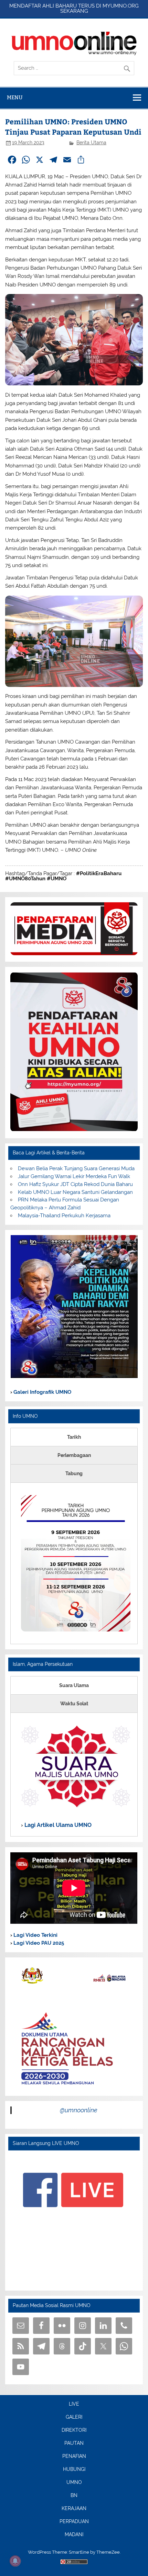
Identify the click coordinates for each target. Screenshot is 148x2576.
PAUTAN (74, 2443)
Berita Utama (91, 143)
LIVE (74, 2404)
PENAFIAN (74, 2456)
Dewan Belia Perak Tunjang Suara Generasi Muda (76, 1168)
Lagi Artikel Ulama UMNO (57, 1825)
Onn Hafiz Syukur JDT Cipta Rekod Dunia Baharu (75, 1184)
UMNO (74, 2483)
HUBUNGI (74, 2470)
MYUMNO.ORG (121, 6)
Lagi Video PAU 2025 (38, 1943)
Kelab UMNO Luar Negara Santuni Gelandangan (75, 1192)
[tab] (74, 1437)
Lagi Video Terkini (35, 1935)
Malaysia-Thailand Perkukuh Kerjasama (64, 1216)
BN (74, 2496)
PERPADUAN (74, 2522)
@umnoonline (79, 2110)
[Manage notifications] (15, 2561)
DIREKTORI (74, 2430)
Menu (15, 97)
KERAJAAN (74, 2509)
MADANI (74, 2535)
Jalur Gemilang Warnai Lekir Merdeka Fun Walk (74, 1176)
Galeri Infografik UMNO (42, 1392)
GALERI (74, 2417)
